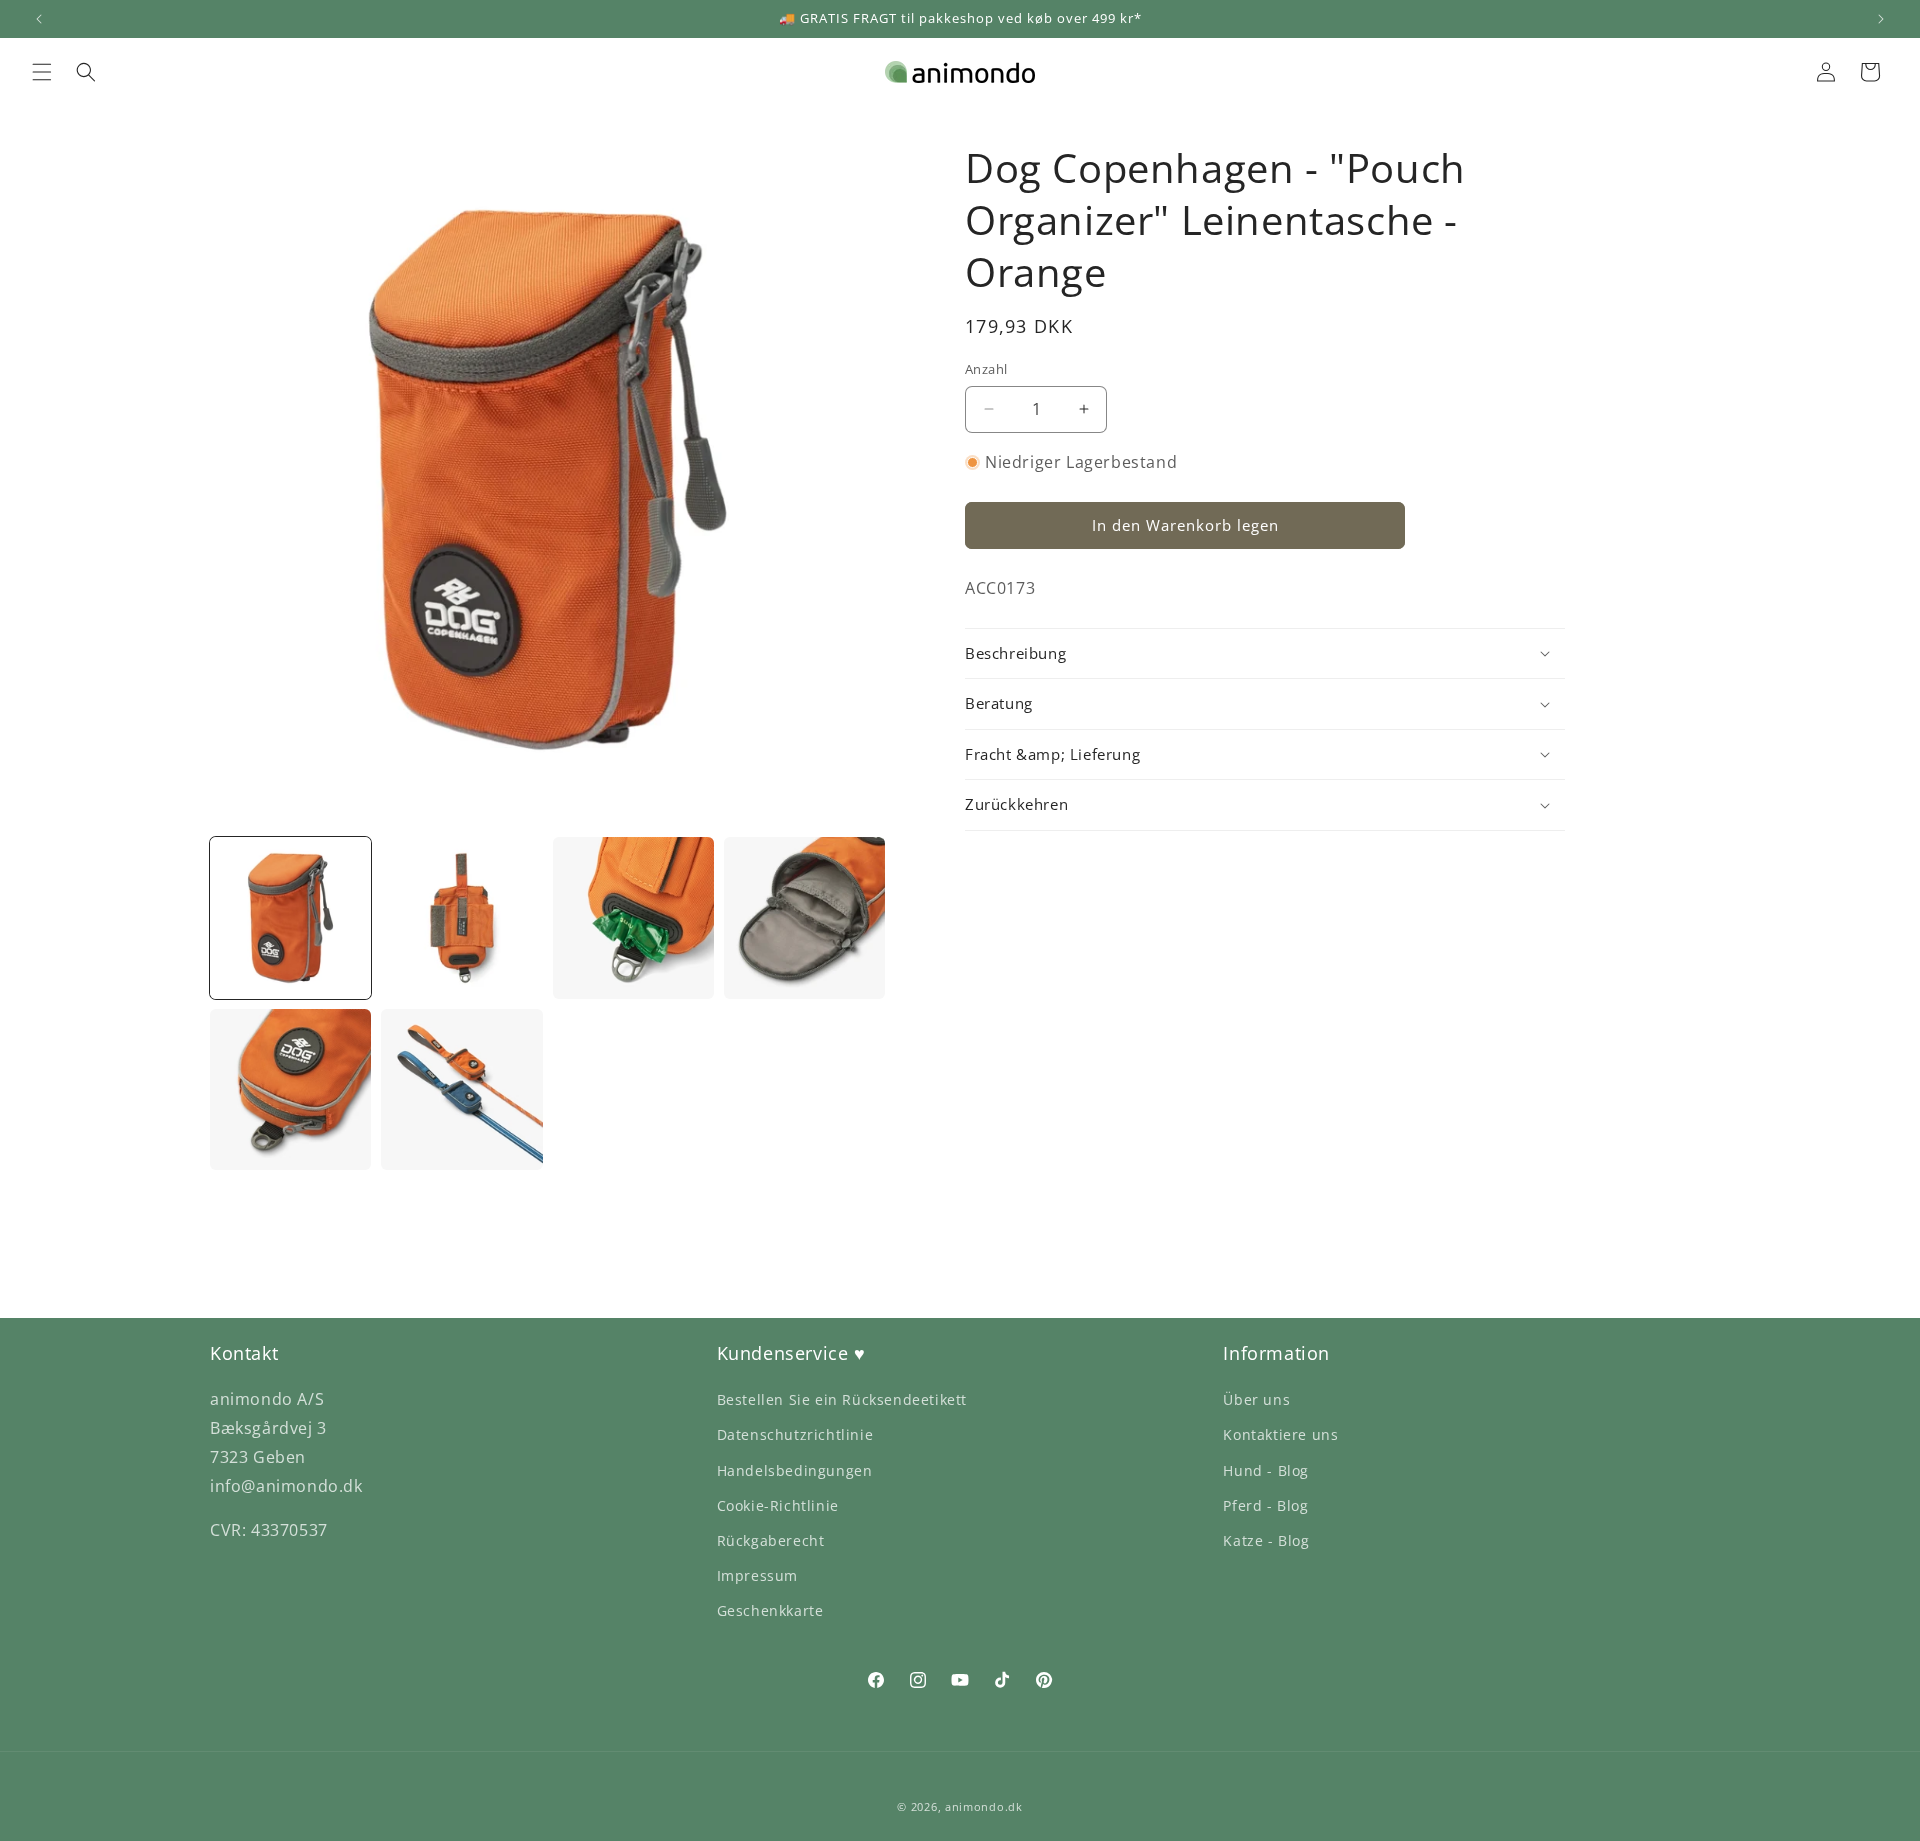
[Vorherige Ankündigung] (39, 19)
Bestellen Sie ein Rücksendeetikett (842, 1399)
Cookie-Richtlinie (778, 1505)
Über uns (1256, 1399)
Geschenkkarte (770, 1610)
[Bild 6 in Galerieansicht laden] (461, 1089)
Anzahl (986, 369)
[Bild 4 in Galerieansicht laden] (804, 917)
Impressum (757, 1575)
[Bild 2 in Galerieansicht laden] (461, 917)
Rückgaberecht (771, 1540)
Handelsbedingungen (795, 1470)
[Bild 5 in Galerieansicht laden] (290, 1089)
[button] (42, 72)
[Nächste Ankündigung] (1881, 19)
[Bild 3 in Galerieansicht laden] (633, 917)
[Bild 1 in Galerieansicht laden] (290, 917)
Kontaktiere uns (1280, 1434)
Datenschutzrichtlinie (795, 1434)
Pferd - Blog (1265, 1505)
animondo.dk (984, 1806)
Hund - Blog (1266, 1470)
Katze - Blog (1266, 1540)
